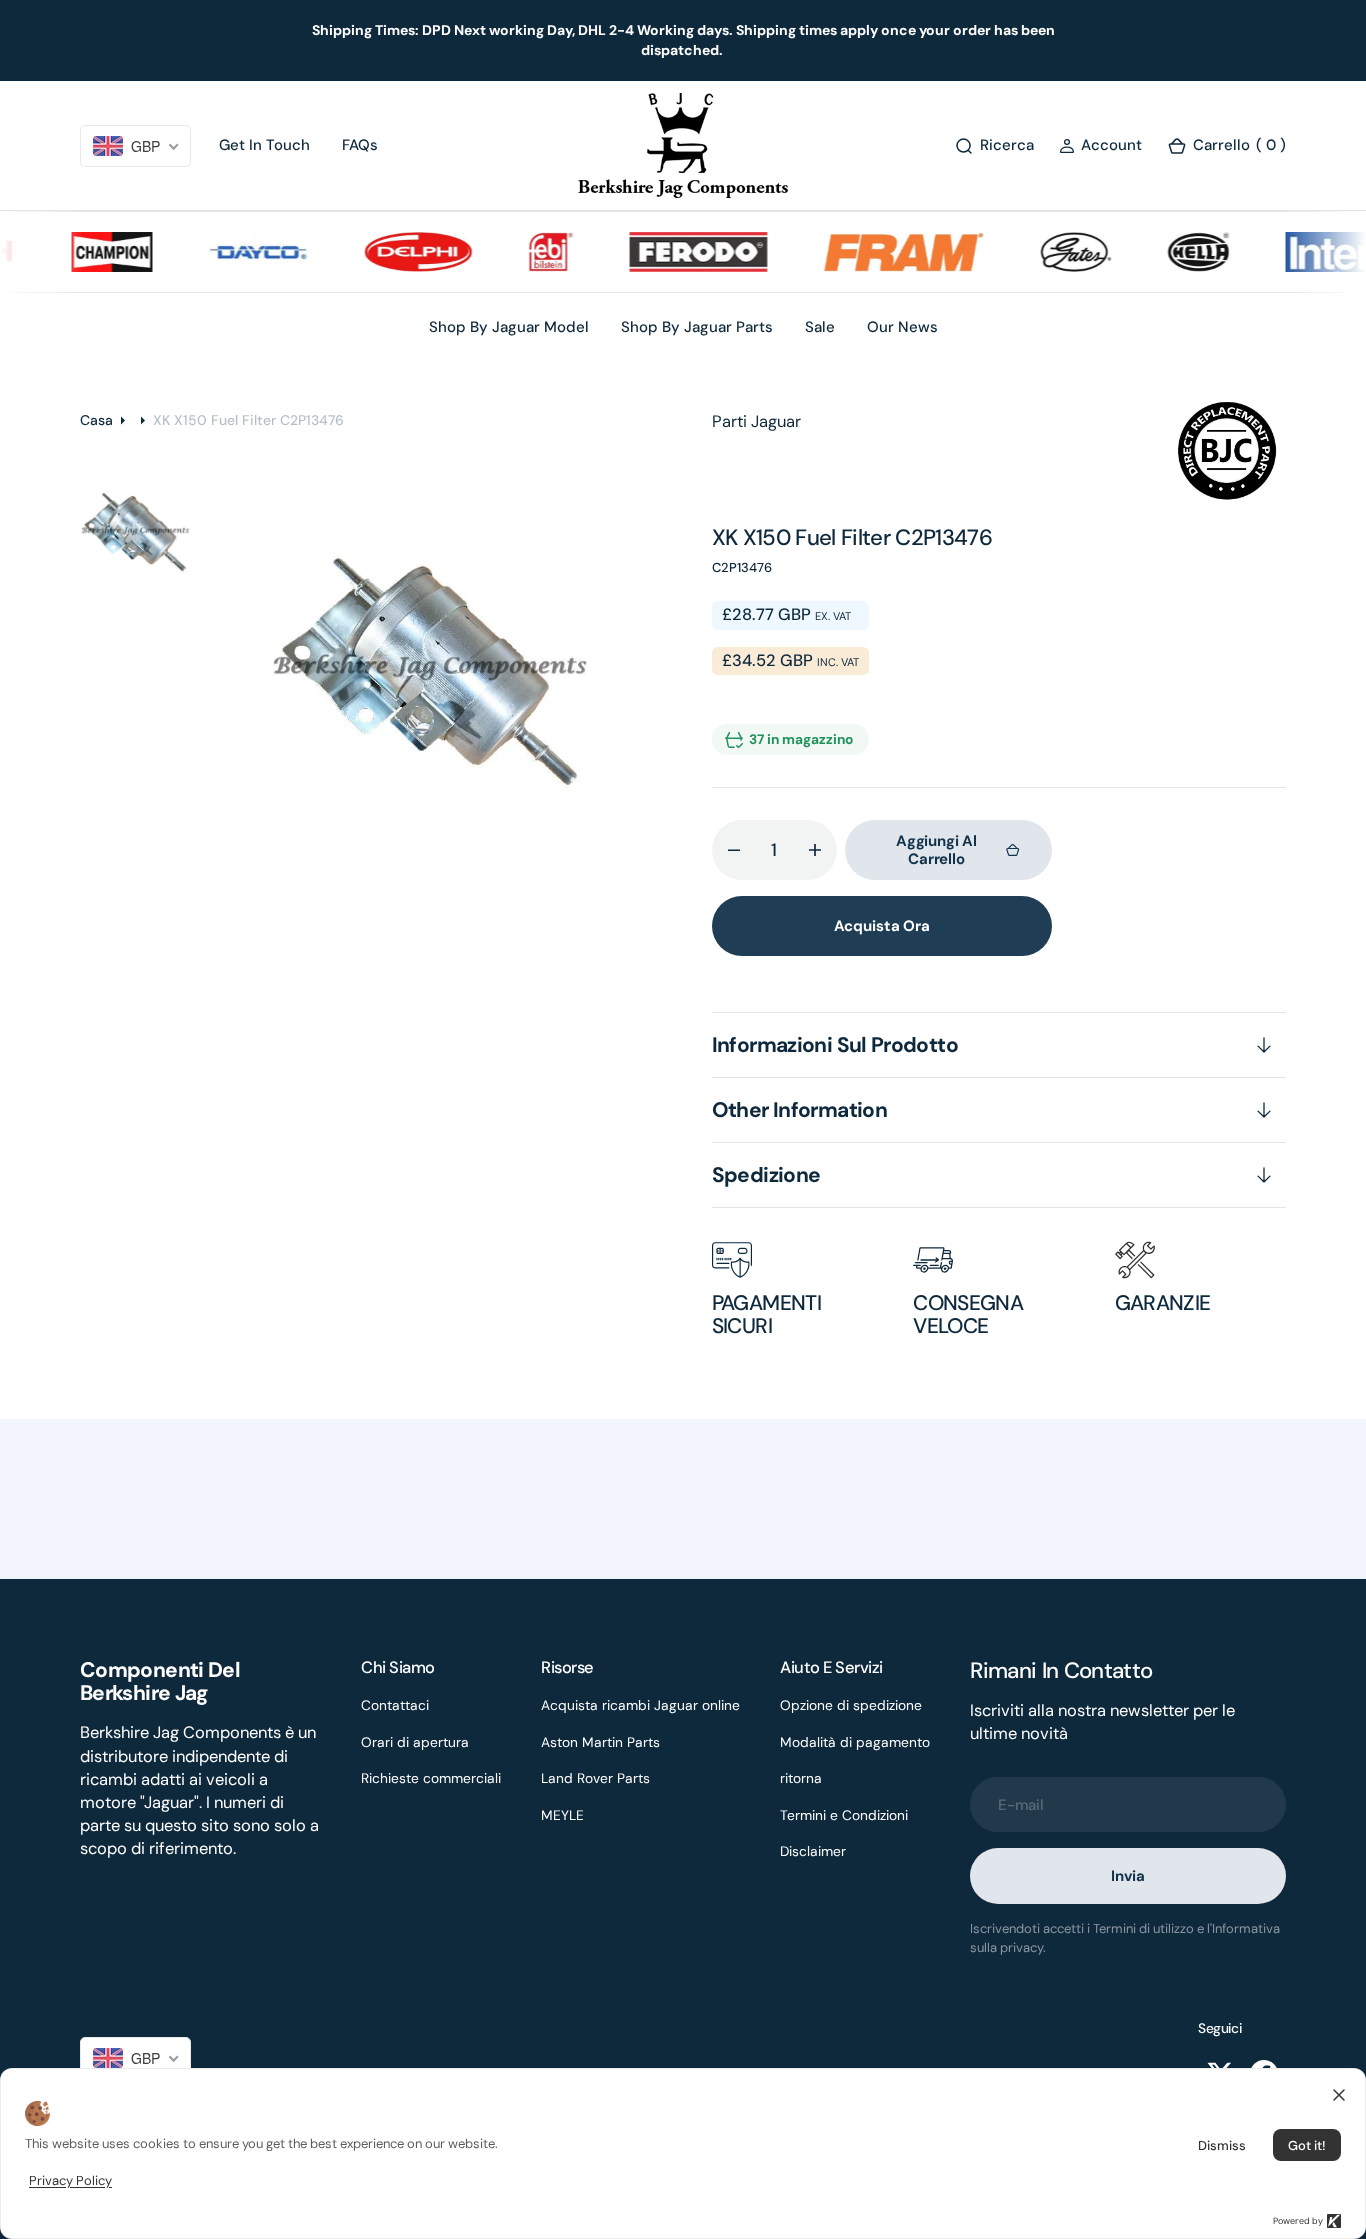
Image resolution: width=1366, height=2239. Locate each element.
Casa (96, 420)
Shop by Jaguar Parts (697, 327)
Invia (1127, 1876)
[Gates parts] (1049, 252)
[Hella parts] (1172, 252)
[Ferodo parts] (671, 252)
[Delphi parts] (392, 252)
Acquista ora (882, 926)
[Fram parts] (877, 252)
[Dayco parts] (232, 252)
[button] (1100, 145)
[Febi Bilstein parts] (524, 252)
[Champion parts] (85, 252)
